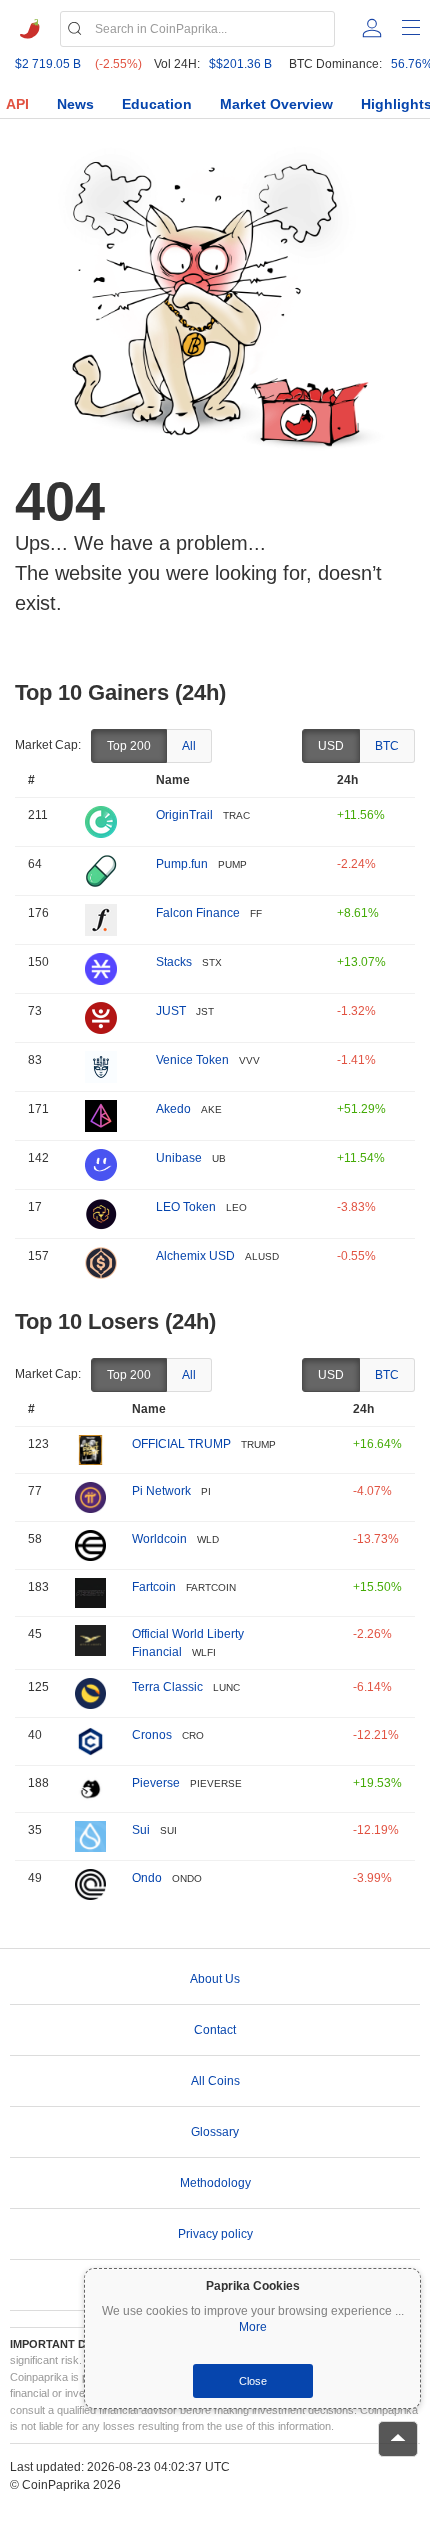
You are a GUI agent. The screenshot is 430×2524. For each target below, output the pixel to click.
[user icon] (372, 28)
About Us (215, 1979)
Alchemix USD (195, 1256)
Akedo (173, 1109)
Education (157, 104)
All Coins (215, 2081)
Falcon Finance (198, 913)
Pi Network (161, 1491)
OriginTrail (184, 815)
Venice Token (192, 1060)
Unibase (179, 1158)
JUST (171, 1011)
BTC (387, 746)
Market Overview (276, 104)
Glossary (215, 2132)
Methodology (215, 2183)
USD (331, 746)
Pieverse (156, 1783)
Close (253, 2381)
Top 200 (129, 746)
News (75, 104)
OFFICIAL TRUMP (181, 1444)
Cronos (152, 1735)
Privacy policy (215, 2234)
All (189, 746)
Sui (141, 1830)
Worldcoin (159, 1539)
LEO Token (186, 1207)
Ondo (147, 1878)
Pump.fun (182, 864)
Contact (215, 2030)
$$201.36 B (240, 64)
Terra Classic (167, 1687)
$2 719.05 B (48, 64)
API (17, 104)
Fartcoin (154, 1587)
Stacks (174, 962)
